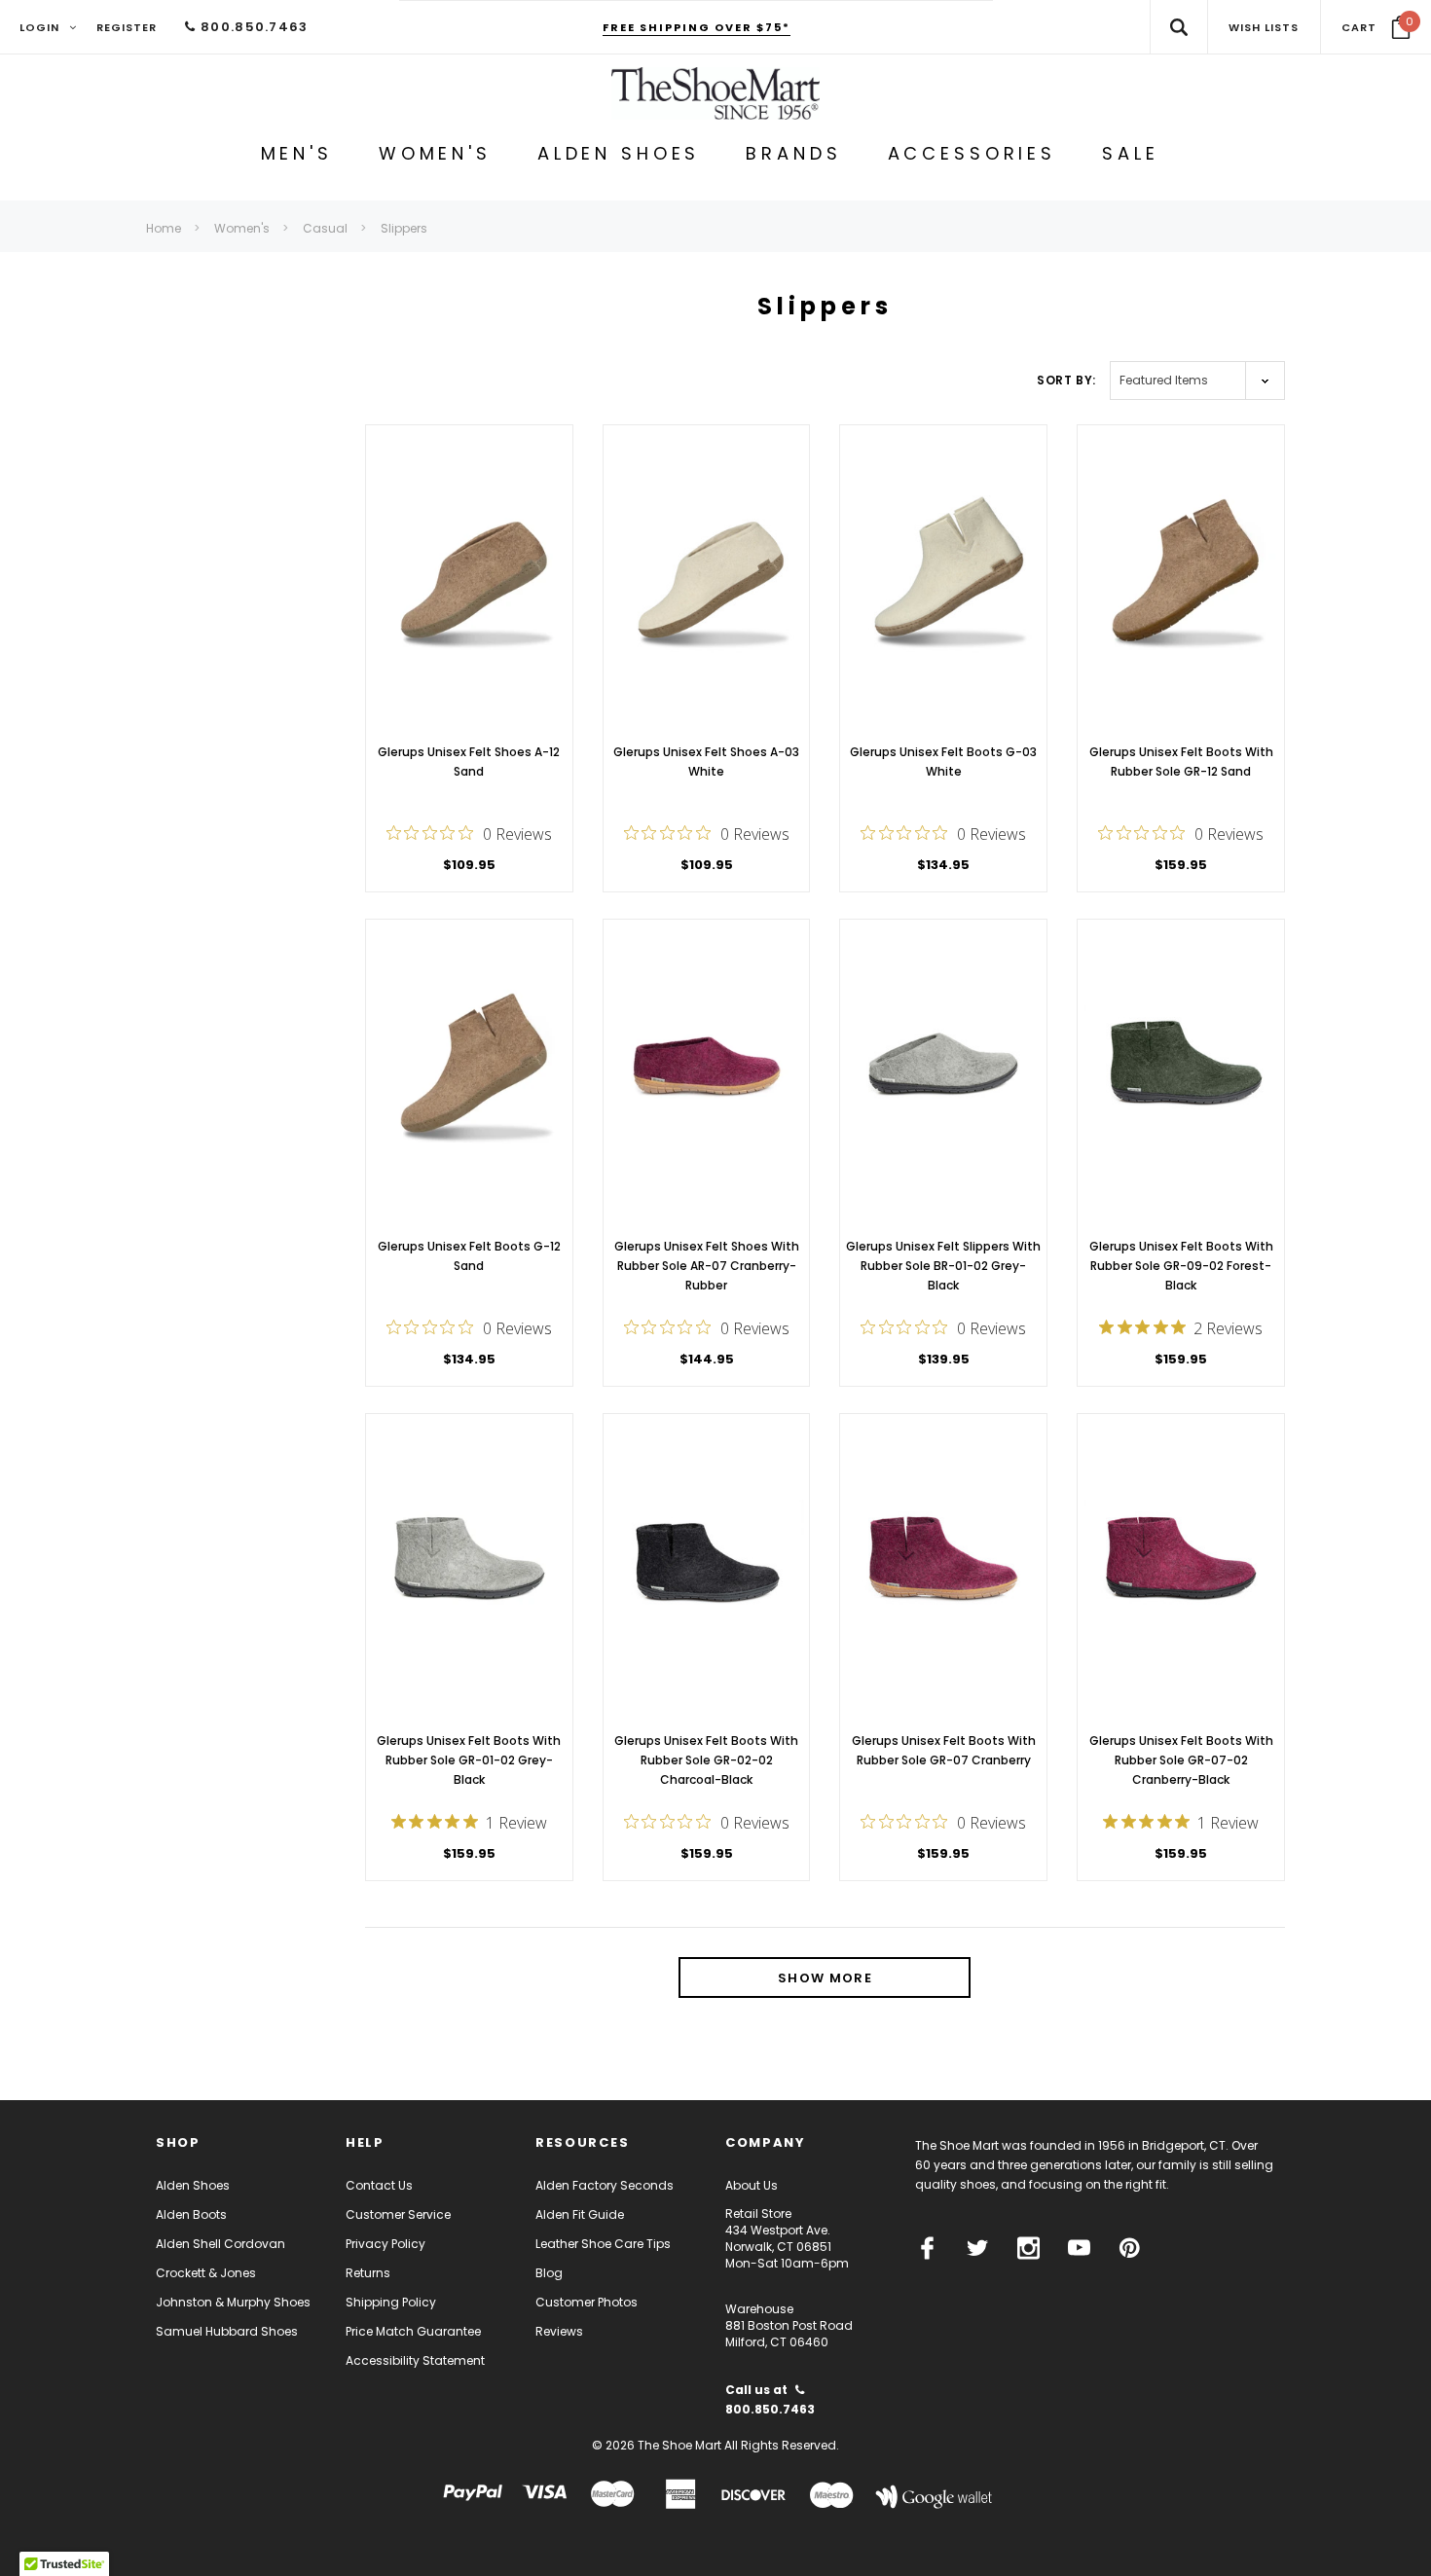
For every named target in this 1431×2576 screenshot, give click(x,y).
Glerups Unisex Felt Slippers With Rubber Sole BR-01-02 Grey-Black (943, 1266)
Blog (549, 2273)
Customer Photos (587, 2302)
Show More (825, 1978)
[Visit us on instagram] (1028, 2248)
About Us (752, 2185)
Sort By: (1066, 380)
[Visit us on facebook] (927, 2248)
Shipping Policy (391, 2302)
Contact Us (379, 2185)
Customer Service (398, 2214)
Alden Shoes (193, 2185)
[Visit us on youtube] (1079, 2248)
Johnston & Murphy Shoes (233, 2302)
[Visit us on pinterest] (1130, 2248)
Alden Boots (191, 2214)
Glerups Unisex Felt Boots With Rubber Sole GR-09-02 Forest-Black (1181, 1266)
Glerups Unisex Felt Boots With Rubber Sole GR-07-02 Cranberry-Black (1181, 1760)
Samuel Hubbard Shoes (227, 2331)
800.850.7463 (252, 27)
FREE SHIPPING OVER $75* (697, 27)
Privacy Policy (385, 2244)
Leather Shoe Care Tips (603, 2244)
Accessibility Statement (415, 2360)
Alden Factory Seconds (605, 2185)
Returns (368, 2273)
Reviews (559, 2331)
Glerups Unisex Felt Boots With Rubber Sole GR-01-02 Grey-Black (469, 1760)
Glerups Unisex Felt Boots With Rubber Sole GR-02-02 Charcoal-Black (706, 1760)
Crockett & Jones (206, 2273)
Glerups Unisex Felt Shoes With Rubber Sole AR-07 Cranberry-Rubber (707, 1266)
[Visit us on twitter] (978, 2248)
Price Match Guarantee (413, 2331)
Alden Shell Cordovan (220, 2244)
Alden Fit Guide (580, 2214)
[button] (1376, 27)
